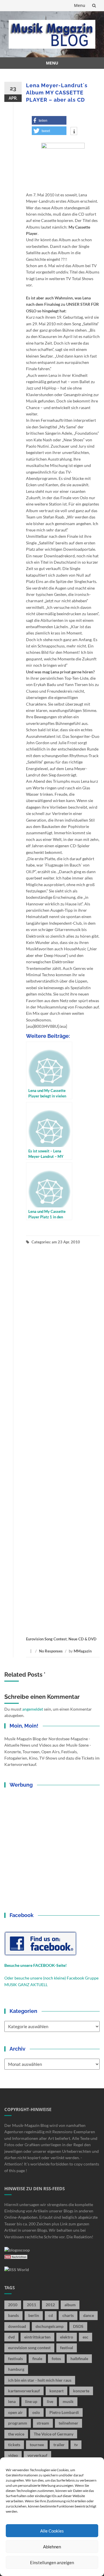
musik (68, 2401)
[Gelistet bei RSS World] (17, 2269)
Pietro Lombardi (64, 2412)
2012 (50, 2305)
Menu (80, 5)
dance (89, 2315)
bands (13, 2315)
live (50, 2401)
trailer (59, 2445)
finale (37, 2359)
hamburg (16, 2369)
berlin (34, 2315)
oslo (36, 2412)
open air (15, 2412)
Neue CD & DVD (82, 1639)
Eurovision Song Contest (46, 1639)
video (13, 2455)
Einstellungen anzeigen (52, 2562)
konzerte (81, 2391)
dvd (11, 2337)
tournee (37, 2445)
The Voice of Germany (54, 2434)
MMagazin (83, 1651)
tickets (14, 2445)
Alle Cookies (52, 2531)
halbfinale (79, 2359)
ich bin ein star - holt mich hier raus (40, 2380)
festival (67, 2348)
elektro (67, 2337)
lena (12, 2401)
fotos (56, 2359)
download (17, 2326)
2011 (31, 2305)
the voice (16, 2434)
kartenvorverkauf (24, 2391)
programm (18, 2423)
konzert (56, 2391)
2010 (13, 2305)
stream (43, 2423)
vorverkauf (37, 2455)
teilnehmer (68, 2423)
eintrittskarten (37, 2337)
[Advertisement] (63, 1440)
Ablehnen (52, 2547)
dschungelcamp (50, 2326)
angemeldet (33, 1709)
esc (86, 2337)
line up (31, 2401)
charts (68, 2315)
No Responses (51, 1651)
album (70, 2305)
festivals (15, 2359)
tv (76, 2445)
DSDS (78, 2326)
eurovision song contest (29, 2348)
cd (51, 2315)
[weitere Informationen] (74, 132)
